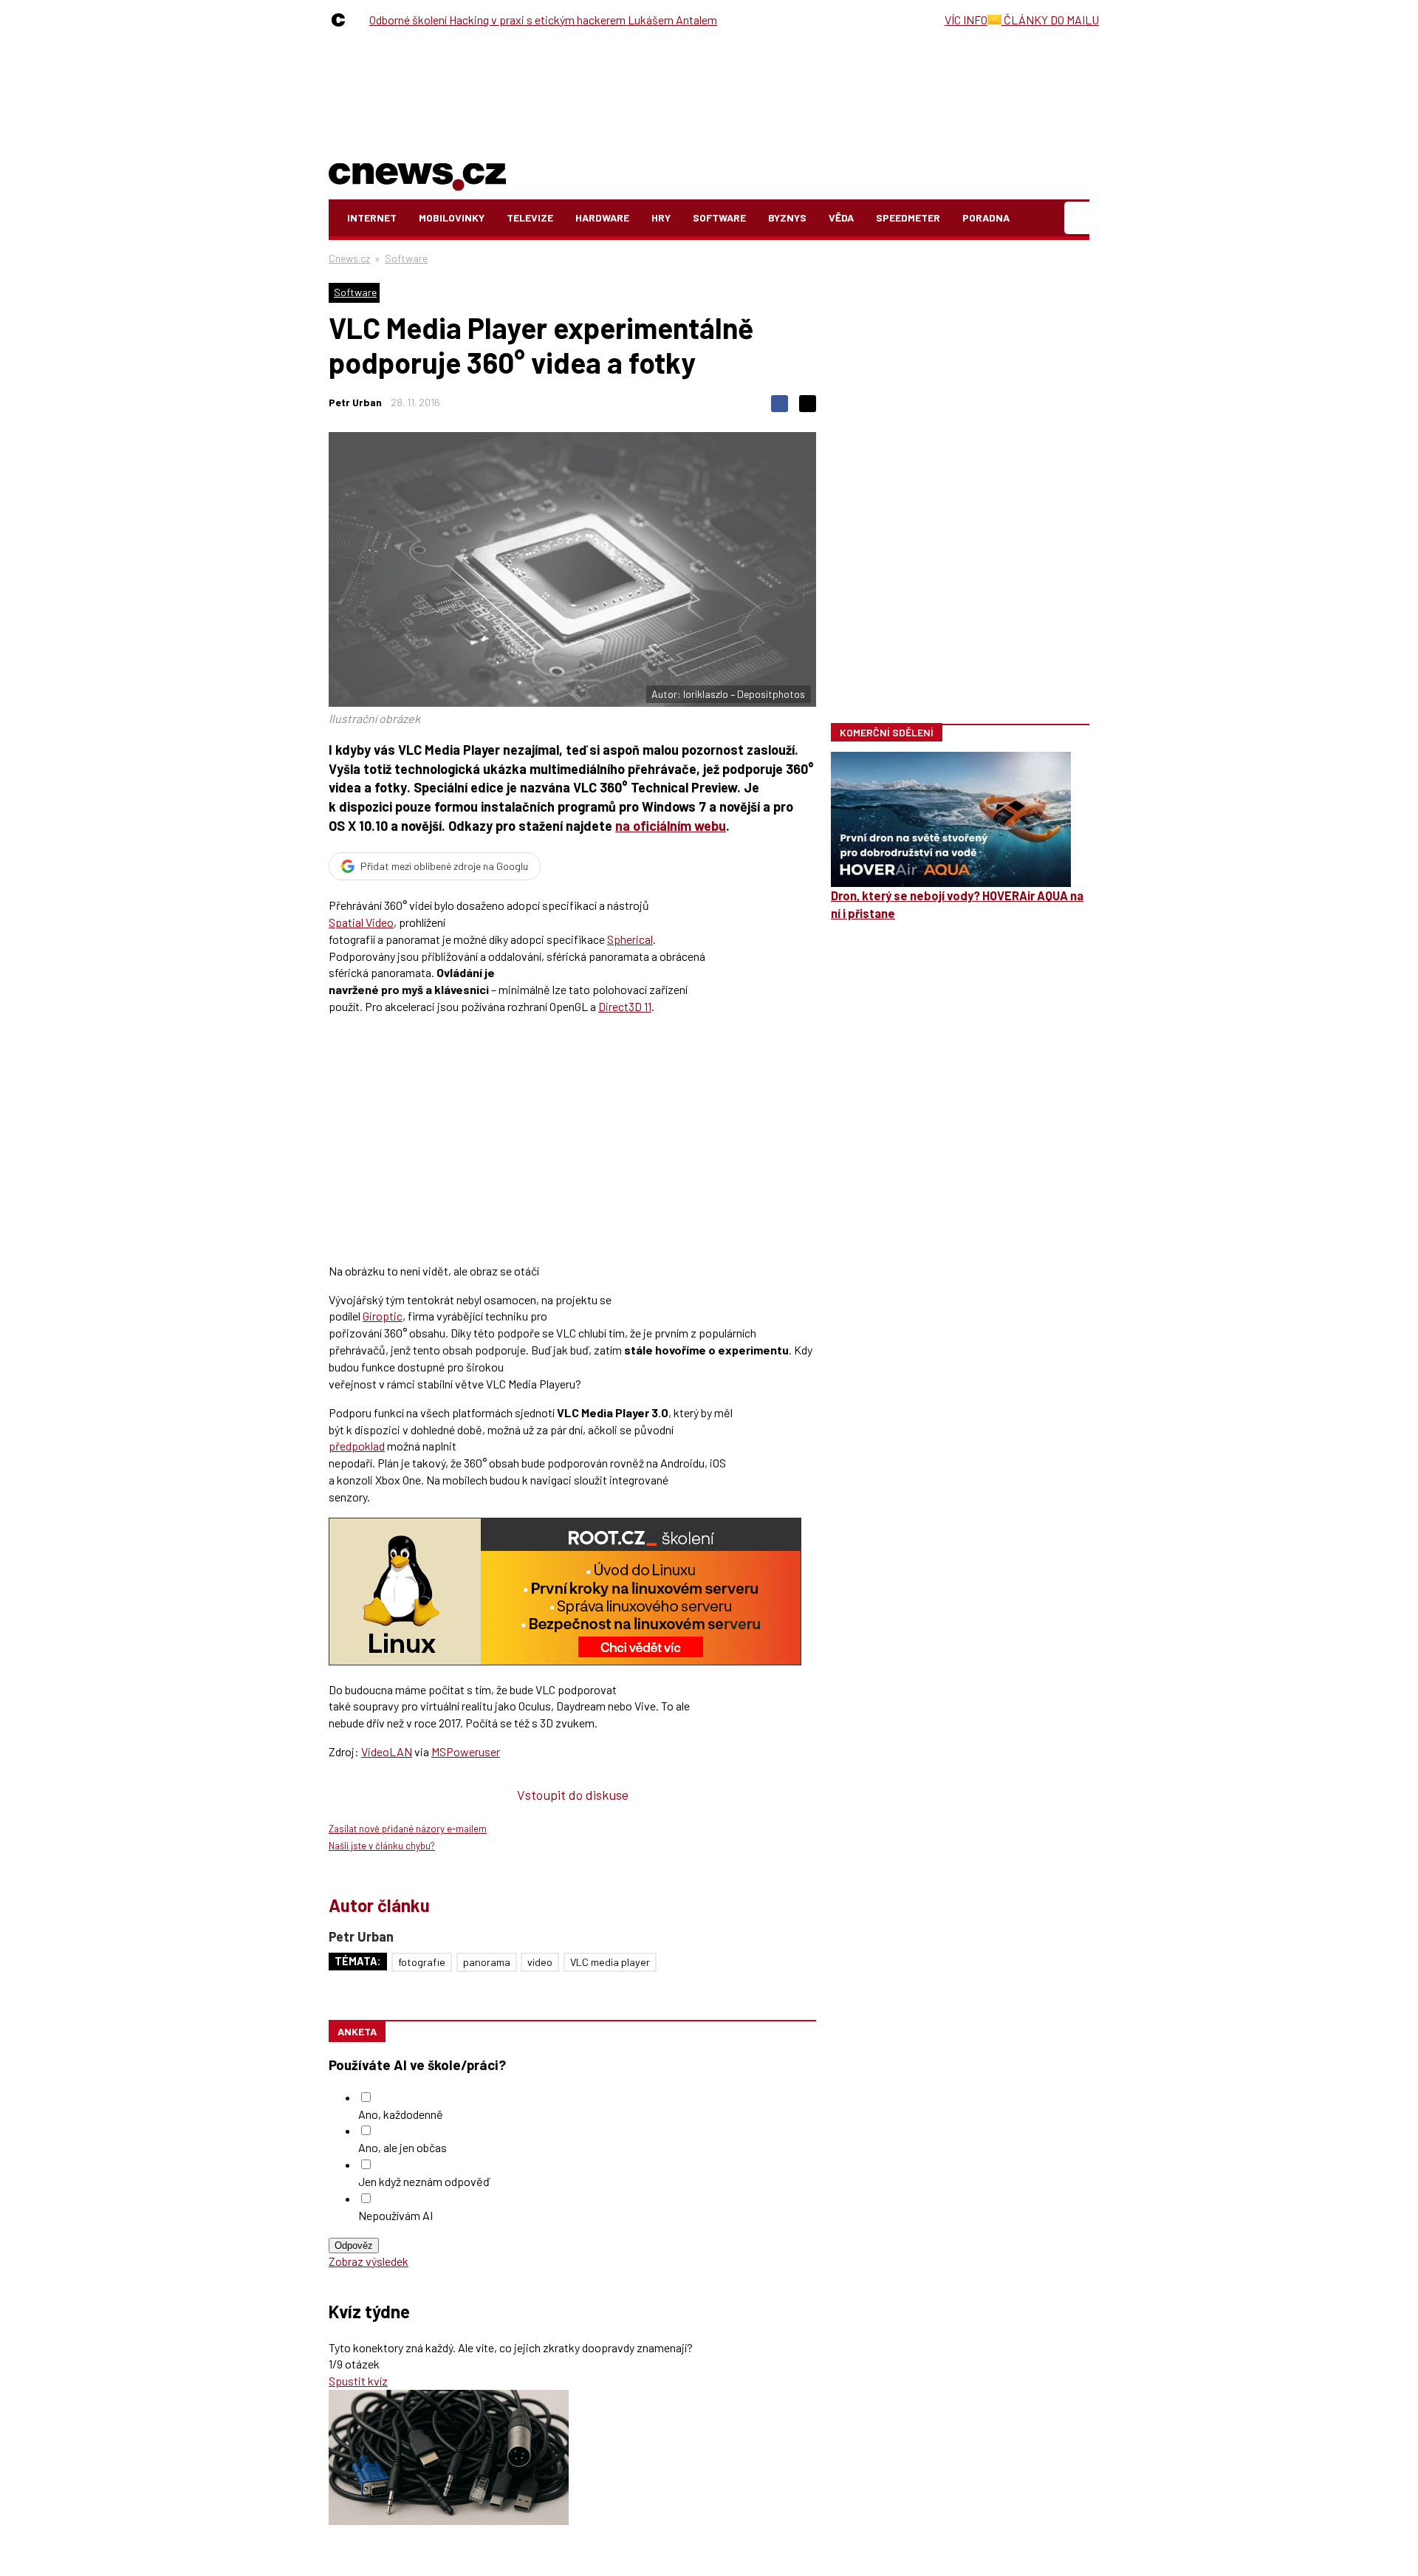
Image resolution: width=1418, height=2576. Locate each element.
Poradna (986, 217)
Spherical (630, 939)
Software (719, 217)
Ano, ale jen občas (403, 2147)
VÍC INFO (966, 20)
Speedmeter (908, 217)
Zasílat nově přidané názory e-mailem (408, 1829)
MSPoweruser (466, 1751)
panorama (487, 1962)
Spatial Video (361, 922)
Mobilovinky (452, 217)
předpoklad (357, 1446)
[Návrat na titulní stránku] (417, 174)
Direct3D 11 (625, 1006)
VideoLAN (387, 1751)
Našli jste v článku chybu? (382, 1846)
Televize (530, 217)
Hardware (602, 217)
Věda (841, 217)
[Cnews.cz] (342, 20)
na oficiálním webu (671, 826)
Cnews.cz (349, 258)
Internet (372, 217)
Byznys (787, 217)
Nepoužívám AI (395, 2215)
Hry (661, 217)
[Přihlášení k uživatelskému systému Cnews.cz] (1079, 218)
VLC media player (610, 1962)
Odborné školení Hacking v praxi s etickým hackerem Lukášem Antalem (543, 20)
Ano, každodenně (401, 2114)
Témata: (358, 1961)
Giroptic (383, 1316)
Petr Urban (355, 402)
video (540, 1962)
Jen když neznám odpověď (424, 2181)
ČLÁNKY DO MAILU (1050, 20)
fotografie (422, 1962)
